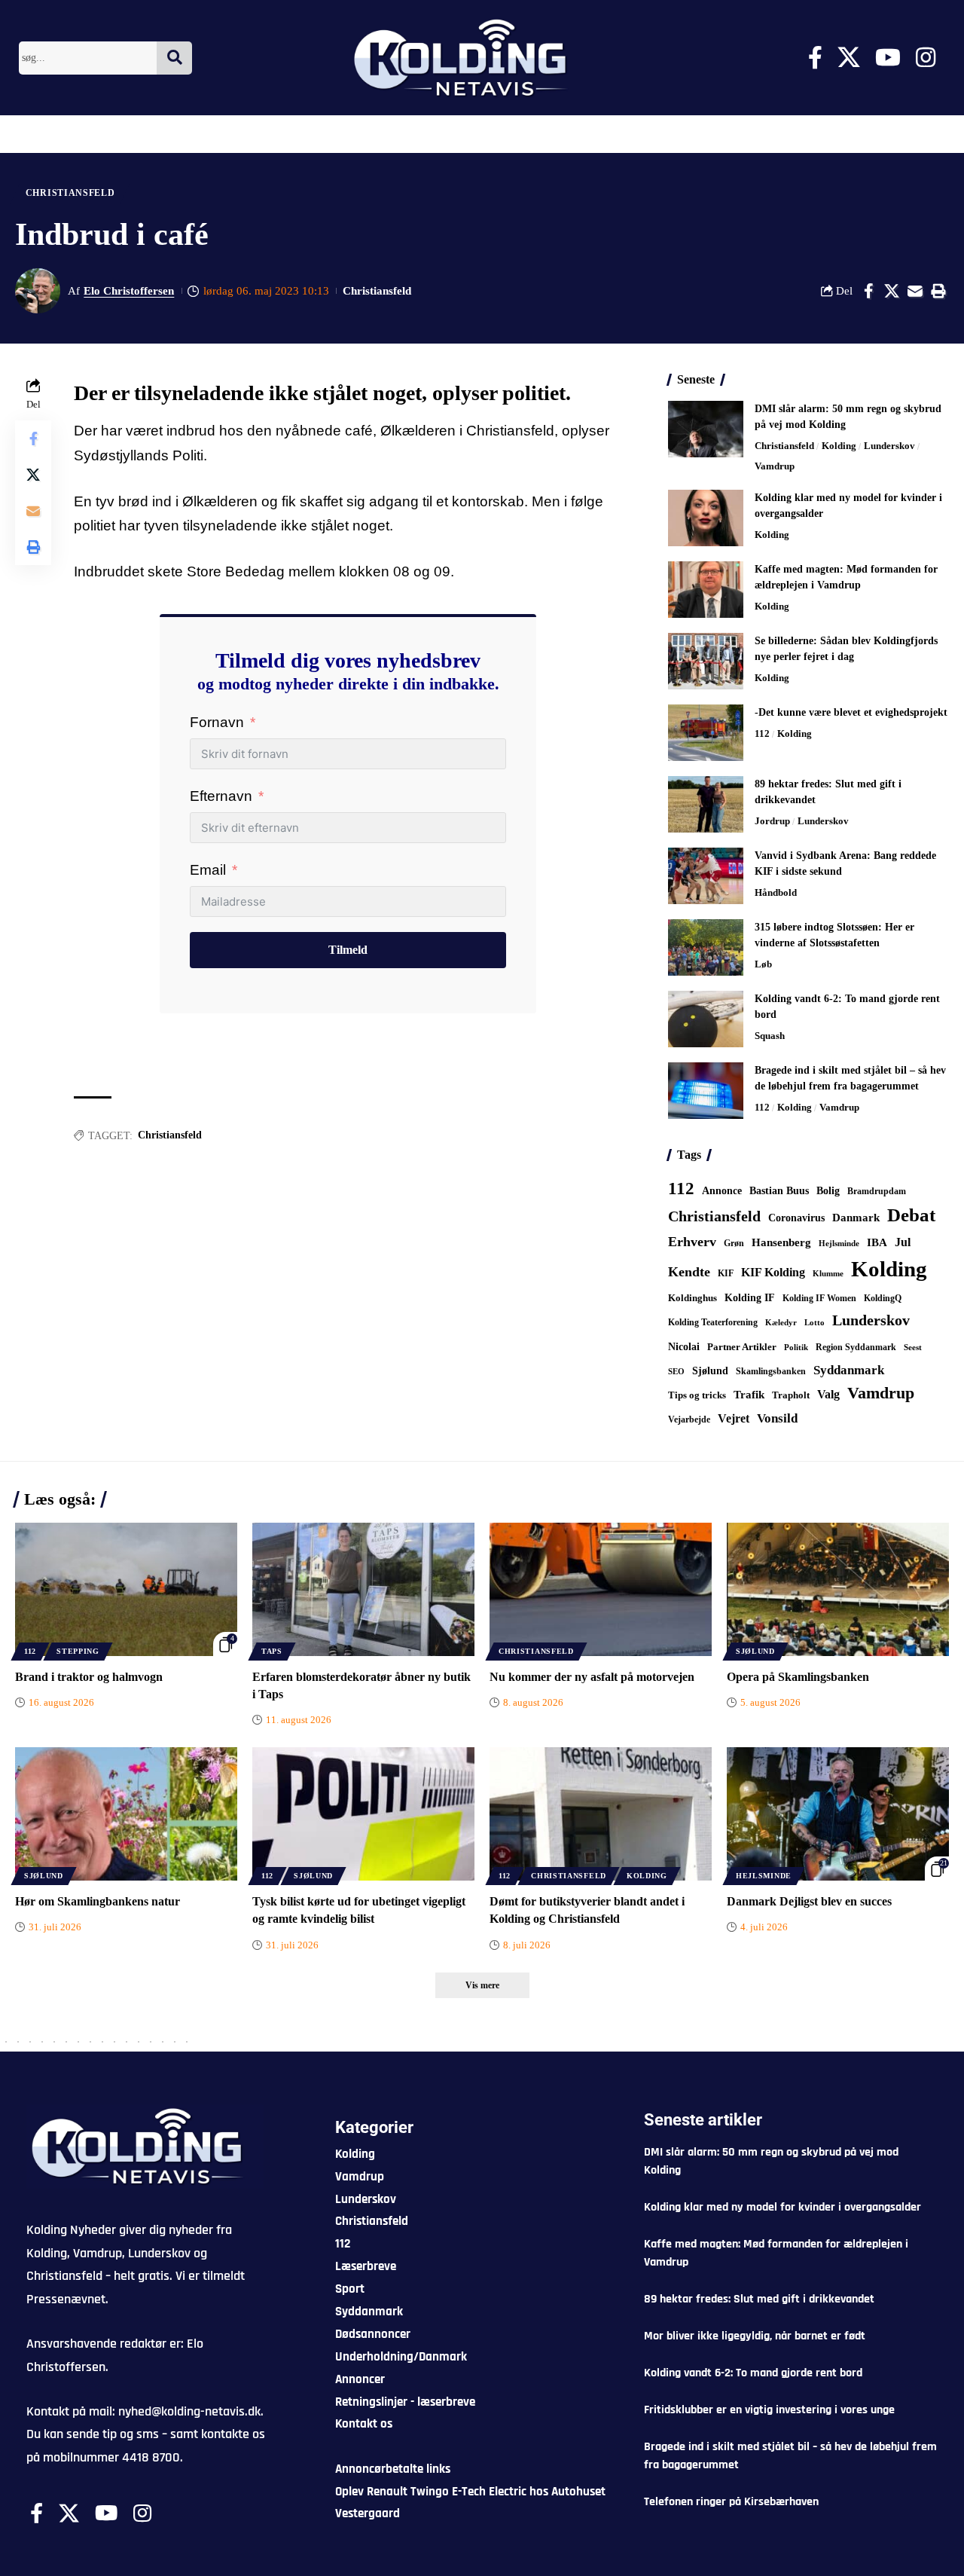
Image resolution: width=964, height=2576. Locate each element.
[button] (938, 291)
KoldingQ (883, 1298)
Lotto (815, 1322)
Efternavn (221, 796)
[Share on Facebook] (868, 291)
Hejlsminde (839, 1243)
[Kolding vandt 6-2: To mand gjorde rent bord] (706, 1019)
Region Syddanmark (856, 1347)
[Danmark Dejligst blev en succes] (838, 1814)
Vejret (734, 1418)
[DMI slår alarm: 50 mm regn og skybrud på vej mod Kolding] (706, 429)
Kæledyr (781, 1322)
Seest (913, 1348)
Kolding (839, 446)
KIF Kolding (773, 1272)
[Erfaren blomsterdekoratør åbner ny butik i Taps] (363, 1589)
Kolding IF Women (819, 1299)
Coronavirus (796, 1218)
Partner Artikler (742, 1347)
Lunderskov (889, 446)
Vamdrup (775, 466)
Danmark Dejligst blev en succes (809, 1901)
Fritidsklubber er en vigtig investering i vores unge (769, 2410)
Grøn (734, 1243)
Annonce (722, 1190)
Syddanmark (849, 1370)
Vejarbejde (689, 1419)
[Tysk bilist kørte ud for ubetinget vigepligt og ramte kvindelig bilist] (363, 1814)
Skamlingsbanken (771, 1371)
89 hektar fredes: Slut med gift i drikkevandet (759, 2299)
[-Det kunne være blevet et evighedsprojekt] (706, 733)
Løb (763, 964)
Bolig (828, 1191)
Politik (796, 1347)
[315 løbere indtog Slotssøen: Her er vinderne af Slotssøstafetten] (706, 947)
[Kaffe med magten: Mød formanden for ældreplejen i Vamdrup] (706, 590)
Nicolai (684, 1347)
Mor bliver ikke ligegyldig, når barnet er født (755, 2336)
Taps (272, 1651)
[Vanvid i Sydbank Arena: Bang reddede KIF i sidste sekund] (706, 876)
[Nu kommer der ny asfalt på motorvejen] (601, 1589)
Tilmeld (348, 950)
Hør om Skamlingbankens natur (98, 1901)
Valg (828, 1394)
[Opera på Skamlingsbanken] (838, 1589)
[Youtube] (888, 58)
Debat (911, 1215)
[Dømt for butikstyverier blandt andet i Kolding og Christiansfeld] (601, 1814)
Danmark (856, 1217)
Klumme (828, 1273)
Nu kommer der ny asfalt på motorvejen (592, 1677)
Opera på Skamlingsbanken (798, 1677)
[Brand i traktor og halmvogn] (126, 1589)
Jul (903, 1242)
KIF (726, 1273)
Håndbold (776, 892)
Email (208, 870)
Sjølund (710, 1371)
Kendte (689, 1272)
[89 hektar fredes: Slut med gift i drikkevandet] (706, 804)
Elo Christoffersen (129, 291)
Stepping (78, 1651)
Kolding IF (750, 1298)
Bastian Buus (779, 1191)
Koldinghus (692, 1298)
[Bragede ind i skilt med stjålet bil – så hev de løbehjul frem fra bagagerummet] (706, 1091)
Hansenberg (781, 1242)
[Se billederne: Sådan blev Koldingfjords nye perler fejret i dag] (706, 661)
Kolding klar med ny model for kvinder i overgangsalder (782, 2207)
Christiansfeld (70, 193)
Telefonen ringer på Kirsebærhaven (731, 2502)
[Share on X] (892, 291)
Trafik (749, 1395)
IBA (877, 1242)
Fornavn (217, 722)
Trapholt (791, 1395)
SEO (676, 1371)
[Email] (915, 291)
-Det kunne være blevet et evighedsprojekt (851, 712)
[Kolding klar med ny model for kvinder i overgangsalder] (706, 518)
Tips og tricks (697, 1395)
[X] (849, 58)
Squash (770, 1036)
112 (762, 733)
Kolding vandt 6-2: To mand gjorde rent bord (753, 2373)
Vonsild (777, 1418)
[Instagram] (926, 58)
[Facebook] (815, 58)
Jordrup (772, 821)
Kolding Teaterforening (713, 1322)
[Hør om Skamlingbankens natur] (126, 1814)
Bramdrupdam (877, 1191)
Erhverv (692, 1242)
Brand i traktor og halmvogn (89, 1677)
